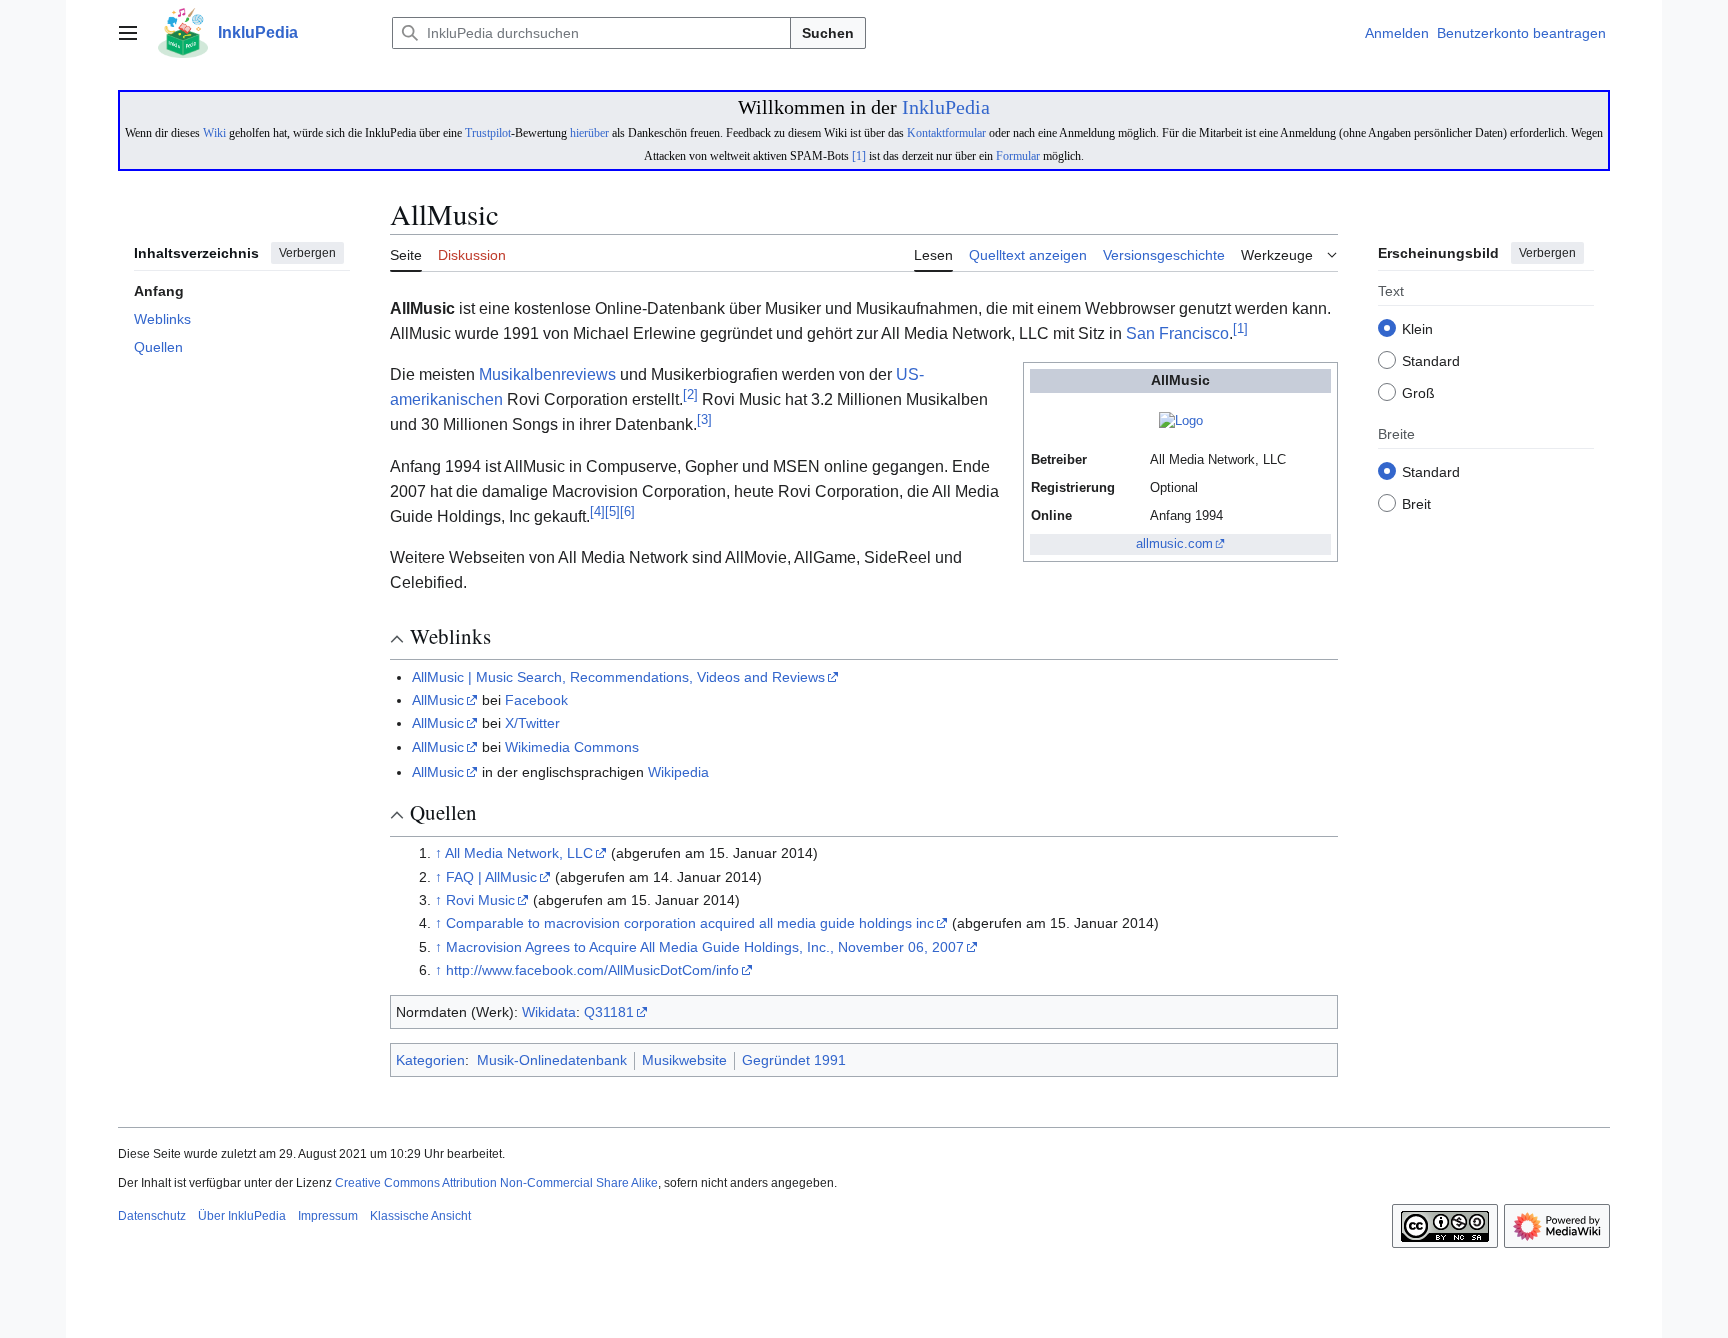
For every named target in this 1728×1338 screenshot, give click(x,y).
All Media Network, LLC (519, 853)
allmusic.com (1174, 544)
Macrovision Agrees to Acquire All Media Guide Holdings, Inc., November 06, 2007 (705, 947)
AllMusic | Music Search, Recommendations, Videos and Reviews (618, 677)
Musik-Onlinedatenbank (552, 1060)
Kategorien (430, 1060)
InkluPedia (946, 107)
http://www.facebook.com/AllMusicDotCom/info (592, 970)
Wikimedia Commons (572, 747)
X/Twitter (532, 723)
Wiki (214, 133)
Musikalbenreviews (547, 374)
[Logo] (1181, 421)
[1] (859, 156)
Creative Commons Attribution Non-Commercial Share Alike (496, 1183)
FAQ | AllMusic (491, 877)
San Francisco (1177, 333)
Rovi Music (480, 900)
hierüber (589, 133)
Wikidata (549, 1012)
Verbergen (307, 253)
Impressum (328, 1216)
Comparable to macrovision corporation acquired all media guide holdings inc (690, 923)
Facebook (536, 700)
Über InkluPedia (242, 1216)
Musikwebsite (684, 1060)
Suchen (828, 33)
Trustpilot (488, 133)
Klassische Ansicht (420, 1216)
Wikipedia (678, 772)
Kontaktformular (946, 133)
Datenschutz (152, 1216)
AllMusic (438, 700)
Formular (1018, 156)
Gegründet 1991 (794, 1060)
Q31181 (609, 1012)
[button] (128, 33)
